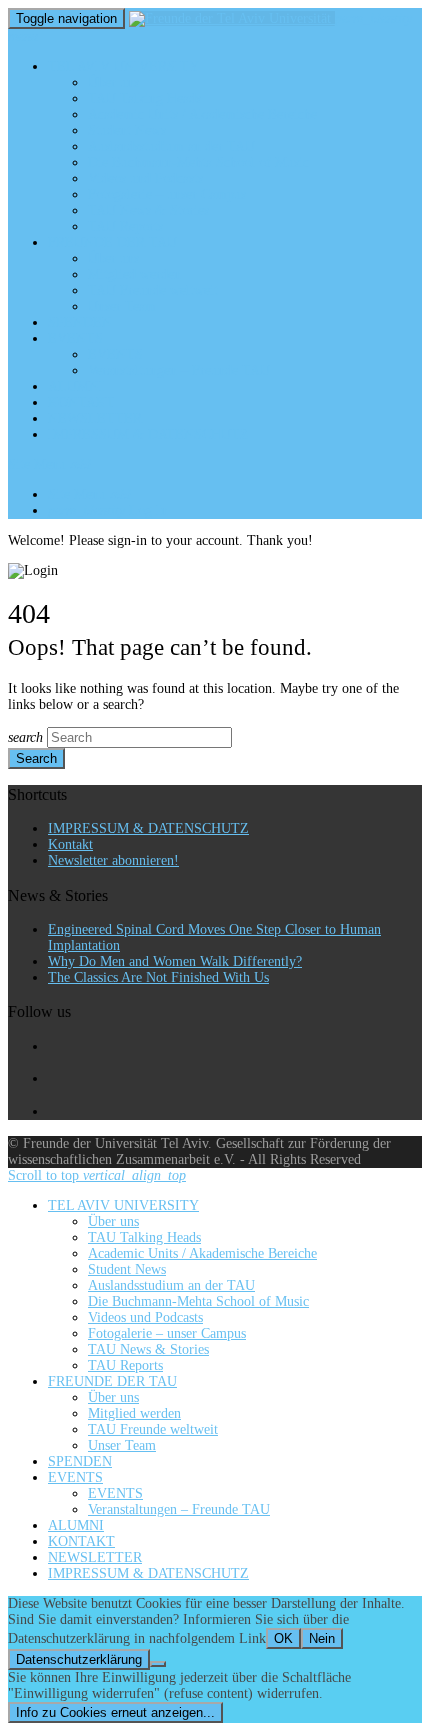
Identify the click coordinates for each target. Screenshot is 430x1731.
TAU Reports (125, 226)
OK (283, 1638)
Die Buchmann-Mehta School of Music (198, 162)
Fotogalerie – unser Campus (167, 194)
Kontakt (70, 844)
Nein (322, 1638)
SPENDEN (80, 322)
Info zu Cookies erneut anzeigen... (115, 1712)
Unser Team (122, 306)
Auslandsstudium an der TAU (171, 146)
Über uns (113, 82)
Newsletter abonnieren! (113, 860)
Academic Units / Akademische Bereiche (202, 114)
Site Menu (49, 464)
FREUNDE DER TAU (112, 242)
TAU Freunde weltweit (153, 290)
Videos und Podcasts (145, 178)
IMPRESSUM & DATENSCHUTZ (148, 434)
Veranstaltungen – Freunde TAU (179, 370)
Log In (108, 510)
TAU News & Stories (148, 210)
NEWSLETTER (95, 418)
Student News (127, 130)
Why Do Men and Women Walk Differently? (175, 961)
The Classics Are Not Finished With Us (158, 977)
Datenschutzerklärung (79, 1659)
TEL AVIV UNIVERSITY (123, 66)
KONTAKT (81, 402)
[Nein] (158, 1664)
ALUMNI (76, 386)
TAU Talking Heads (144, 98)
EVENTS (75, 338)
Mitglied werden (134, 274)
